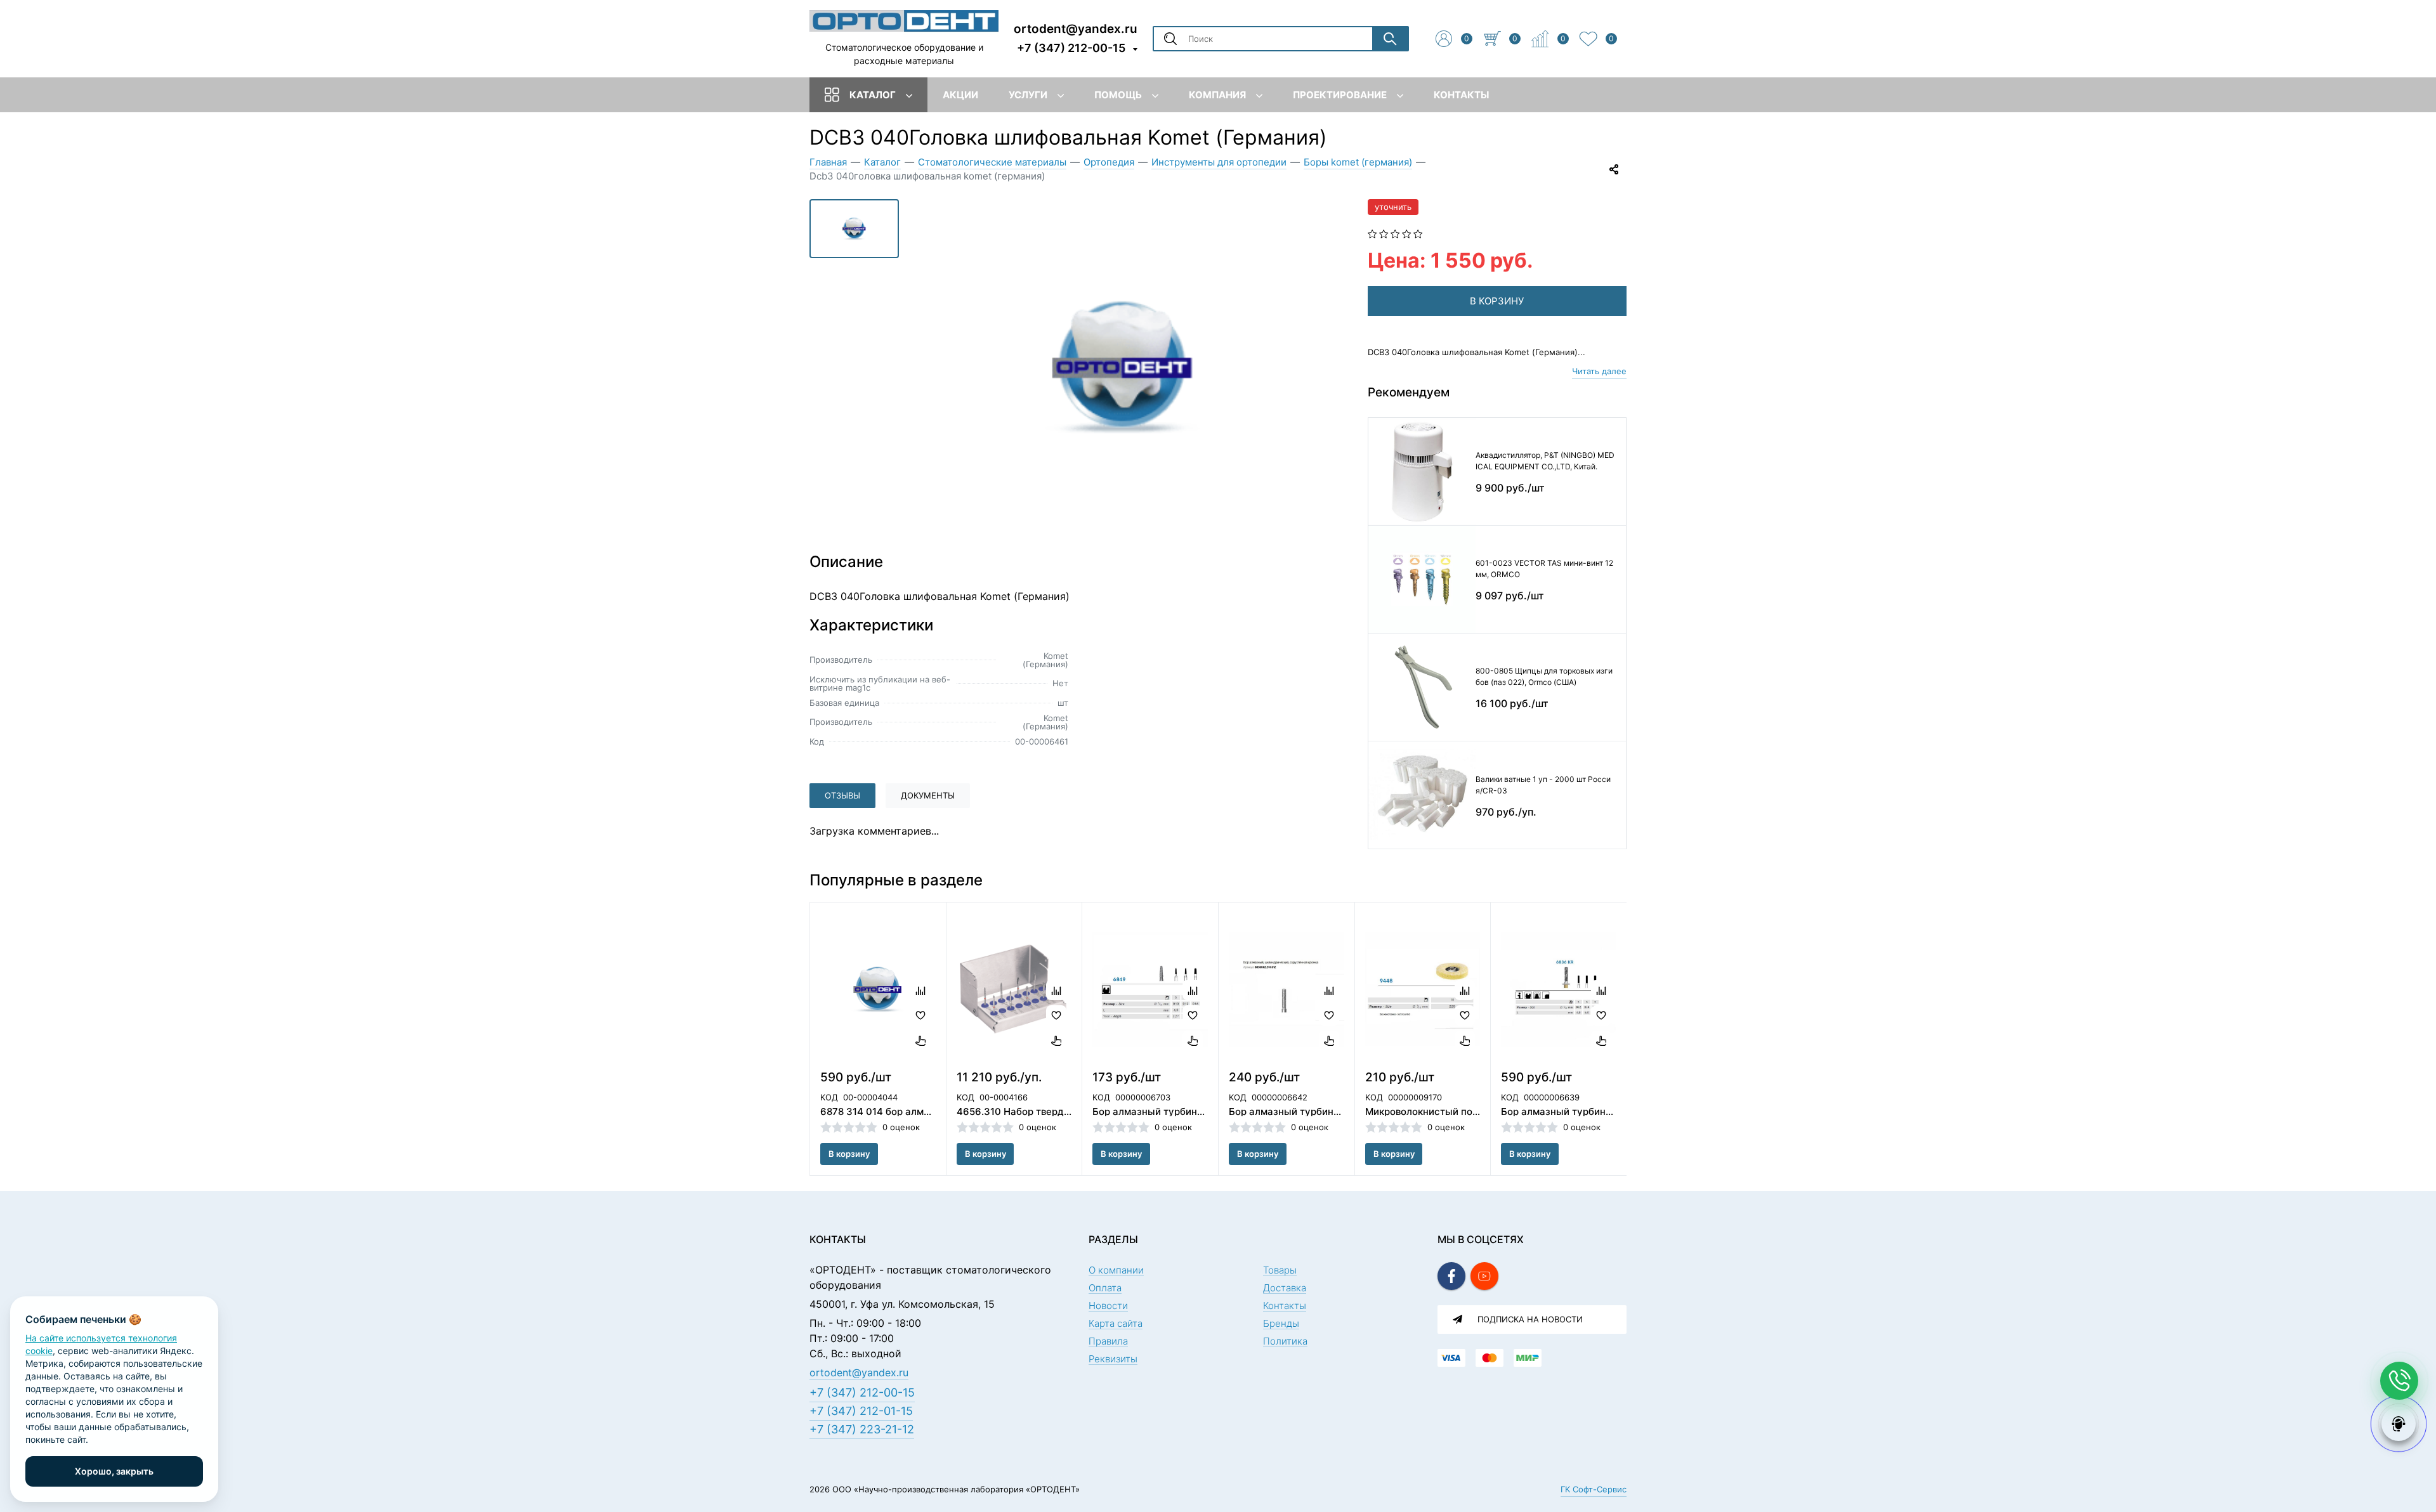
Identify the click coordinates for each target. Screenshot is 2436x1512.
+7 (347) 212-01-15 (861, 1411)
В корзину (849, 1154)
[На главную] (904, 20)
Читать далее (1599, 371)
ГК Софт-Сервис (1594, 1489)
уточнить (1393, 207)
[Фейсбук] (1451, 1276)
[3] (1395, 233)
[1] (1372, 233)
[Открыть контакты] (2399, 1381)
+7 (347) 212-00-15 (1071, 48)
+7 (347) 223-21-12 (862, 1429)
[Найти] (1390, 39)
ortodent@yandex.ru (1076, 28)
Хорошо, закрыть (114, 1471)
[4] (1407, 233)
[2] (1384, 233)
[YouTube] (1484, 1276)
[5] (1418, 233)
